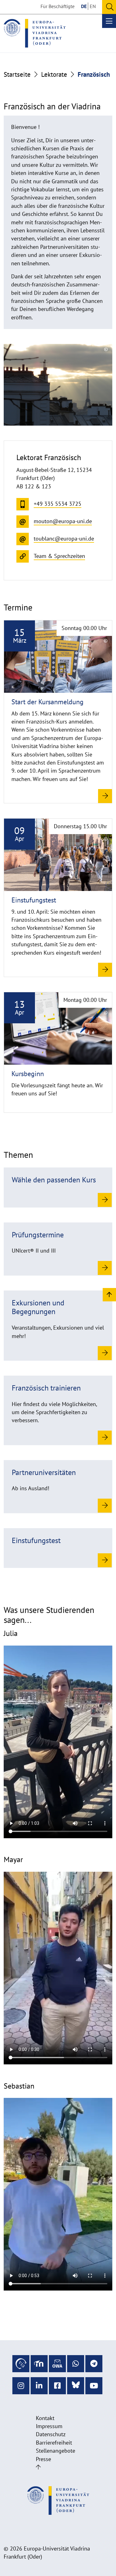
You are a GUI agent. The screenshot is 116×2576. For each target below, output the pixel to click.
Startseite (17, 74)
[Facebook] (57, 2386)
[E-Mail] (57, 2364)
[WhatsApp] (76, 2364)
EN (93, 6)
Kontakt (45, 2418)
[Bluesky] (76, 2386)
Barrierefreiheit (54, 2443)
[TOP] (109, 1294)
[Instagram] (21, 2386)
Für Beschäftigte (58, 6)
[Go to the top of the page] (38, 2467)
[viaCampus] (21, 2364)
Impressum (49, 2426)
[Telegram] (94, 2364)
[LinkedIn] (39, 2386)
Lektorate (54, 74)
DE (84, 6)
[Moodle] (39, 2364)
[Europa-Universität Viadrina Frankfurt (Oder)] (35, 33)
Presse (43, 2459)
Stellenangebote (56, 2451)
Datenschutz (51, 2434)
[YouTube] (94, 2386)
